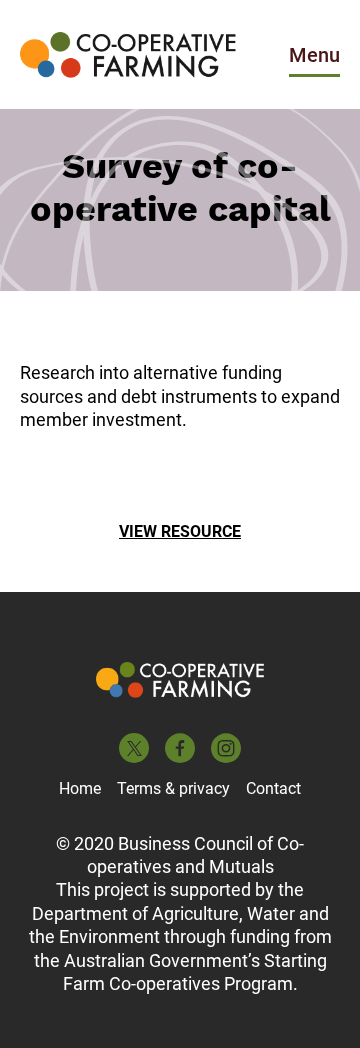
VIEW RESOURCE (180, 531)
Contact (273, 788)
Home (80, 788)
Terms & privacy (173, 788)
